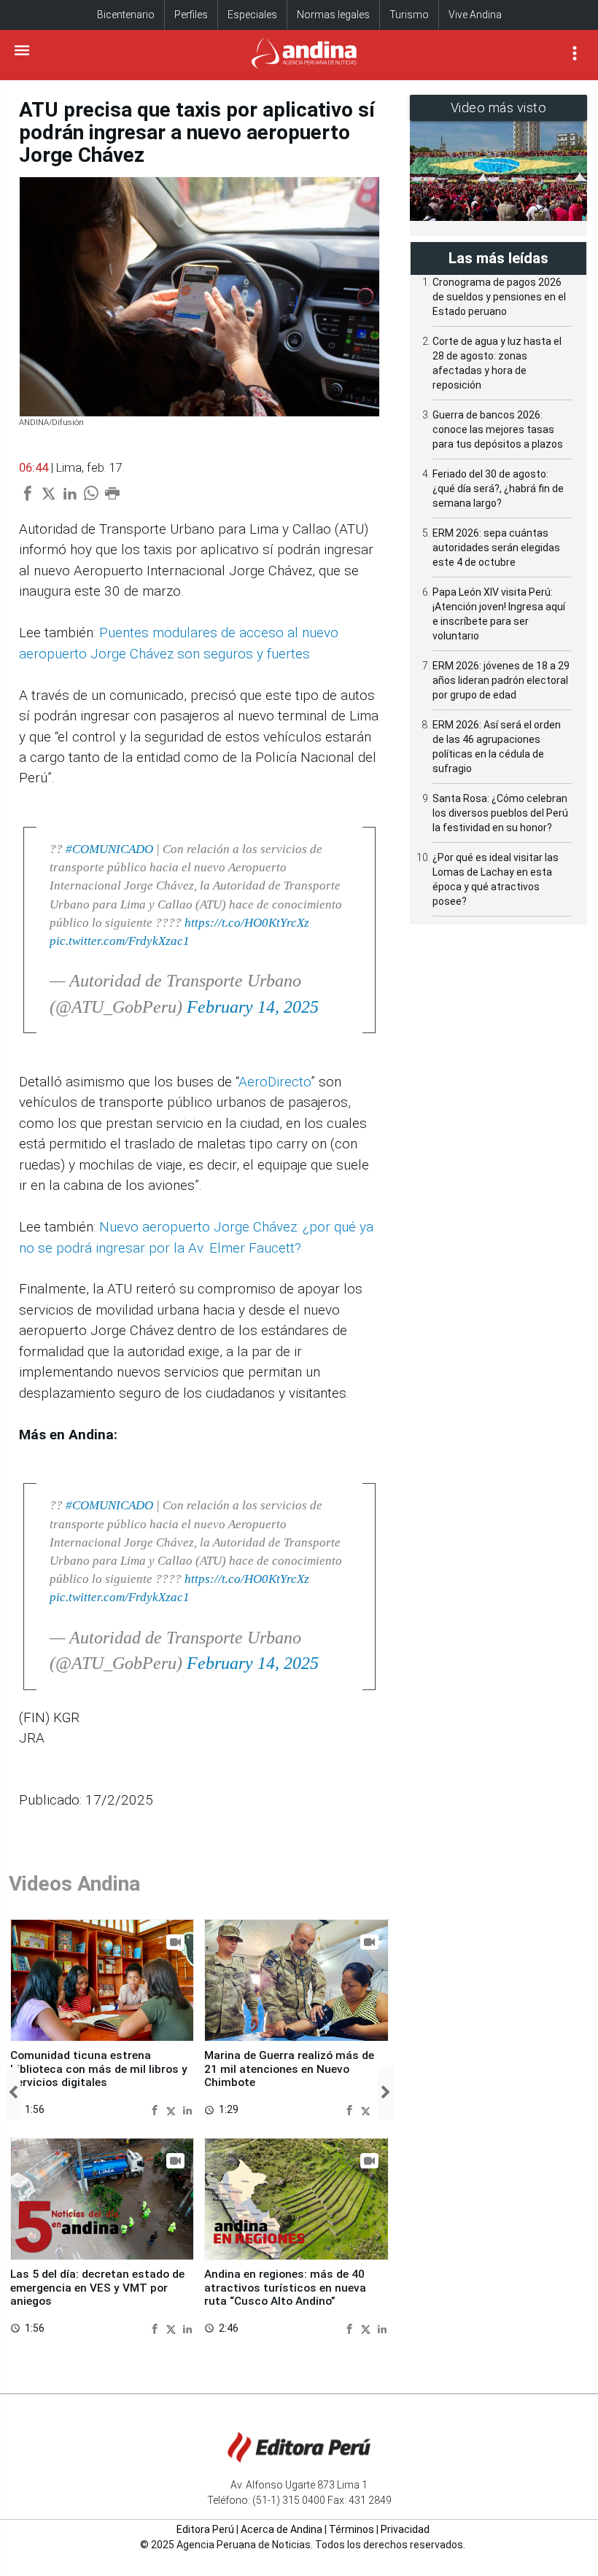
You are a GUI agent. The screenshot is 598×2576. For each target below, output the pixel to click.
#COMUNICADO (109, 849)
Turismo (409, 15)
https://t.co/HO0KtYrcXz (247, 923)
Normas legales (333, 15)
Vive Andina (475, 15)
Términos (352, 2529)
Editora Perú (205, 2529)
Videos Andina (74, 1884)
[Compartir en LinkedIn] (187, 2109)
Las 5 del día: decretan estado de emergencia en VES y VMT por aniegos (97, 2288)
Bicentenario (126, 15)
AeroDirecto (275, 1082)
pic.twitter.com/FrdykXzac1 (120, 941)
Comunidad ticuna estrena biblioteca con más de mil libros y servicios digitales (99, 2069)
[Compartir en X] (173, 2109)
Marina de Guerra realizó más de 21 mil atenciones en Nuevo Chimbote (289, 2069)
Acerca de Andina (281, 2529)
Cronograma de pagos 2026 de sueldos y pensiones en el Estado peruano (499, 297)
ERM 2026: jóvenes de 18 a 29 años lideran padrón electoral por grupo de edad (501, 680)
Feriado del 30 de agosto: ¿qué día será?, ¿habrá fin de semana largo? (498, 489)
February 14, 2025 (253, 1007)
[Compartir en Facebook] (156, 2109)
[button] (13, 2093)
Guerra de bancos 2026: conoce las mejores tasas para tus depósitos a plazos (498, 429)
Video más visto (499, 108)
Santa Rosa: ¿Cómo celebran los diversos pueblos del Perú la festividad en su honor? (500, 813)
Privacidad (405, 2529)
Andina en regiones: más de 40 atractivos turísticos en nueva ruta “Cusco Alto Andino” (285, 2288)
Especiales (252, 15)
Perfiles (191, 15)
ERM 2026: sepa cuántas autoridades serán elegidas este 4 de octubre (496, 548)
